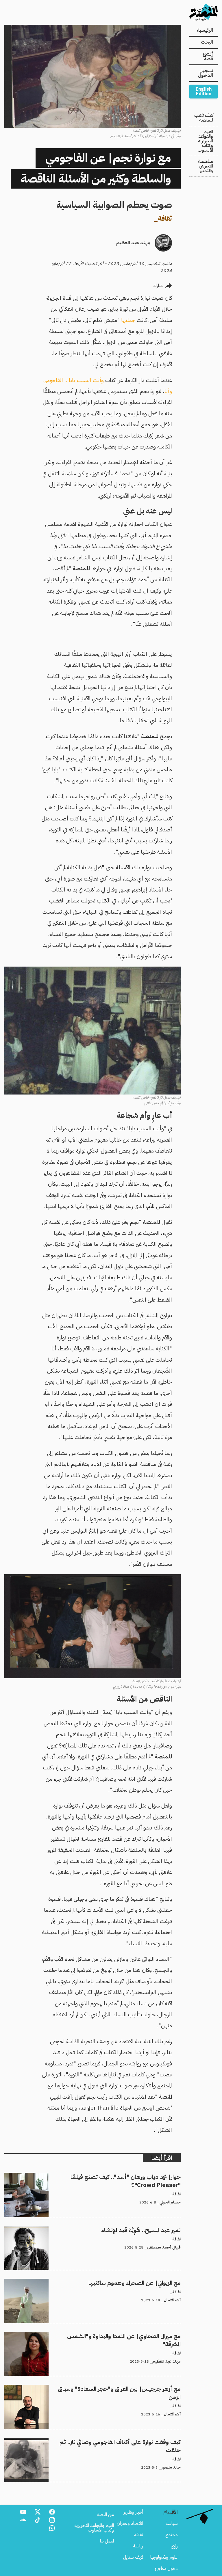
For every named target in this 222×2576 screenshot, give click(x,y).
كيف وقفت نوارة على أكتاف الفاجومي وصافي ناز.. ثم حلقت (131, 2441)
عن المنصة (106, 2514)
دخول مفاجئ (166, 2568)
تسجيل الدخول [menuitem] (206, 73)
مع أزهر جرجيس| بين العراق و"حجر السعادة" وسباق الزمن (129, 2388)
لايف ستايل (133, 2557)
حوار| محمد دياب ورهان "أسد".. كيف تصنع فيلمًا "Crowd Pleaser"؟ (122, 2176)
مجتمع (172, 2535)
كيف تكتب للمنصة (204, 118)
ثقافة (165, 218)
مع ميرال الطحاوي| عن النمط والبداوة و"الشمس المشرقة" (131, 2335)
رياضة (138, 2546)
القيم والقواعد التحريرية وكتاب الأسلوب (205, 141)
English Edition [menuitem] (204, 92)
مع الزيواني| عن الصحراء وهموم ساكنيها (147, 2282)
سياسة (172, 2523)
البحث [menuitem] (207, 42)
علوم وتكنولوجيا (164, 2557)
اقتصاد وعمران (130, 2523)
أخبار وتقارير (133, 2512)
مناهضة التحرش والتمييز (206, 166)
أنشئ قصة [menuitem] (208, 57)
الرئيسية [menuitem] (205, 30)
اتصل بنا (107, 2541)
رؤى (174, 2546)
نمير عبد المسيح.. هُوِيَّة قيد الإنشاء (152, 2229)
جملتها (128, 320)
